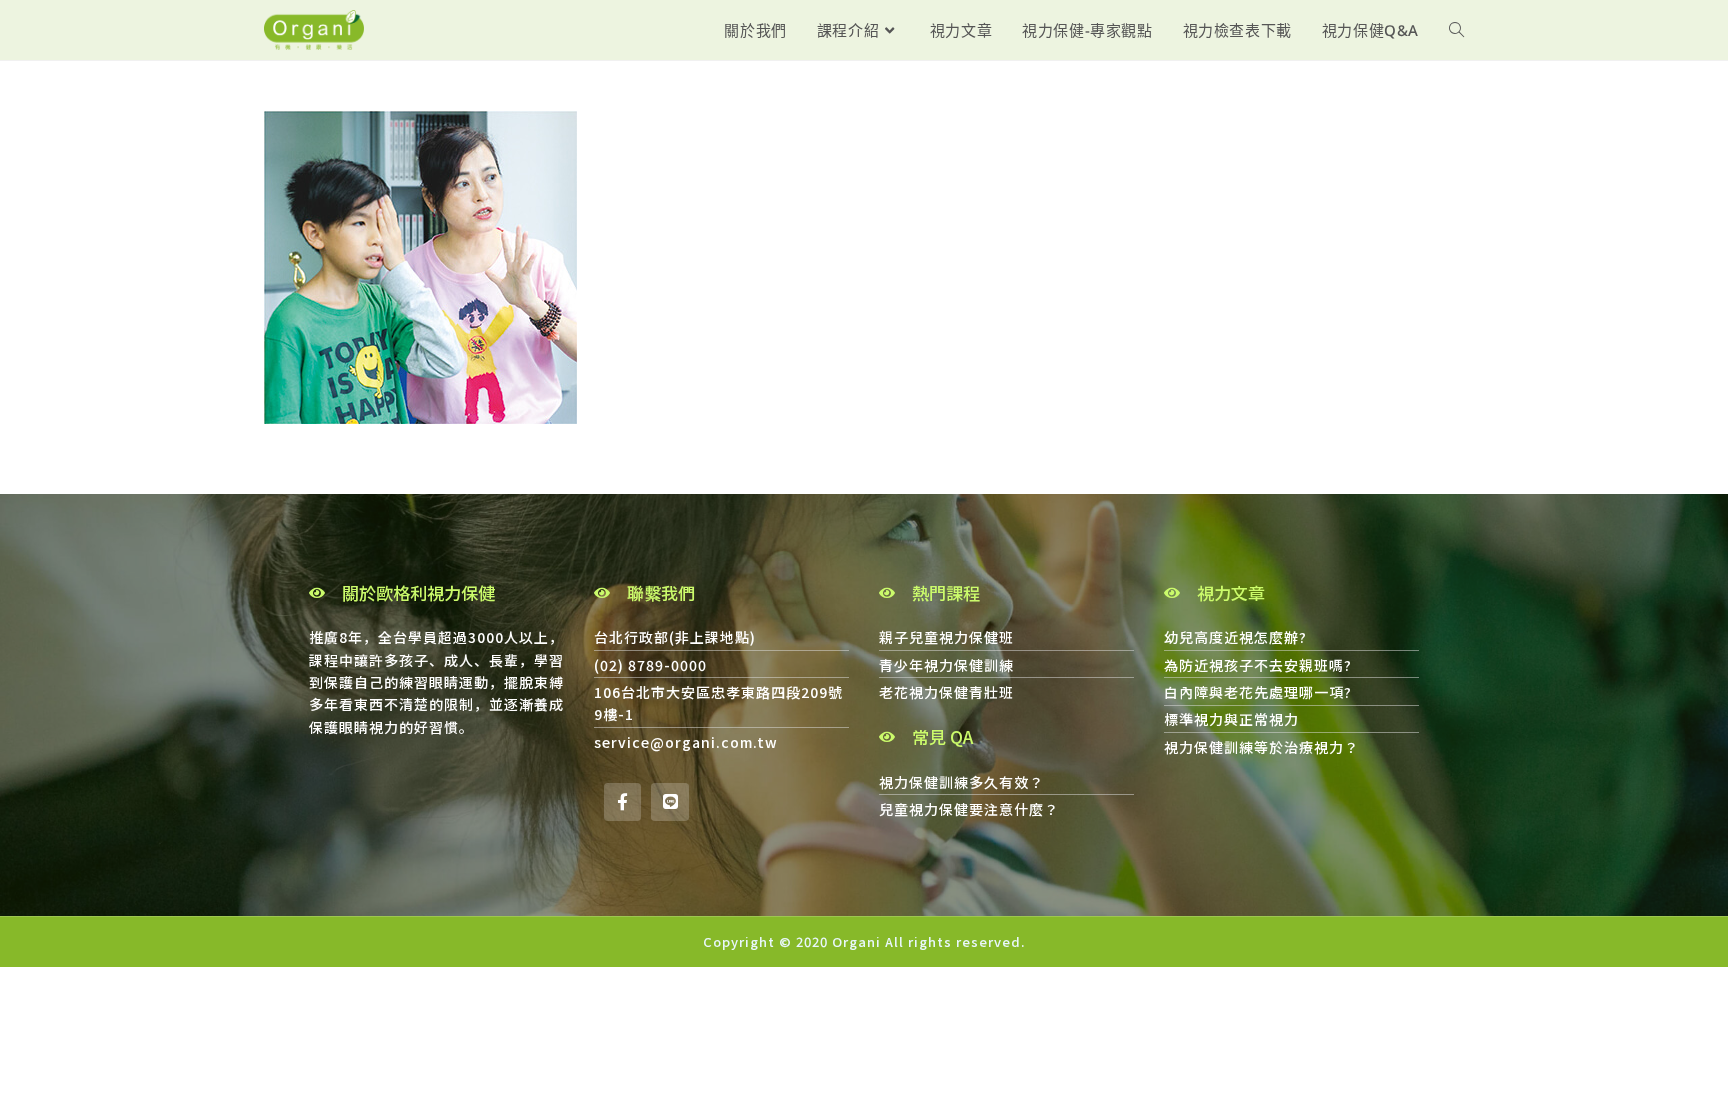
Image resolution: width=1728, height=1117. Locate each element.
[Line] (669, 801)
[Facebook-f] (622, 801)
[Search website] (1456, 30)
